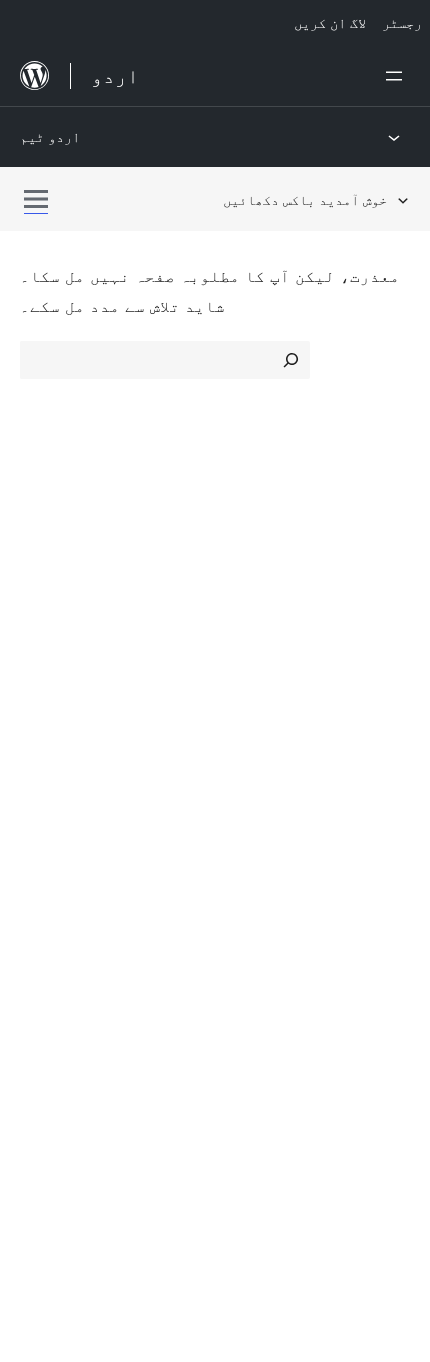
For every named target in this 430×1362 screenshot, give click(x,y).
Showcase (263, 548)
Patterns (256, 654)
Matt (48, 927)
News (41, 583)
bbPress (60, 962)
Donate (262, 790)
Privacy (47, 654)
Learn (40, 720)
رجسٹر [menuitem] (402, 22)
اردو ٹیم (50, 136)
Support (49, 755)
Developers (61, 790)
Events (250, 755)
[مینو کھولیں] (398, 76)
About (42, 548)
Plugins (250, 619)
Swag (255, 826)
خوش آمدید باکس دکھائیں (305, 199)
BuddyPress (74, 997)
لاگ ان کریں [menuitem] (330, 22)
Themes (254, 583)
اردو (87, 1088)
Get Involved (273, 720)
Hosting (48, 619)
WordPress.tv (79, 826)
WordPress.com (88, 891)
